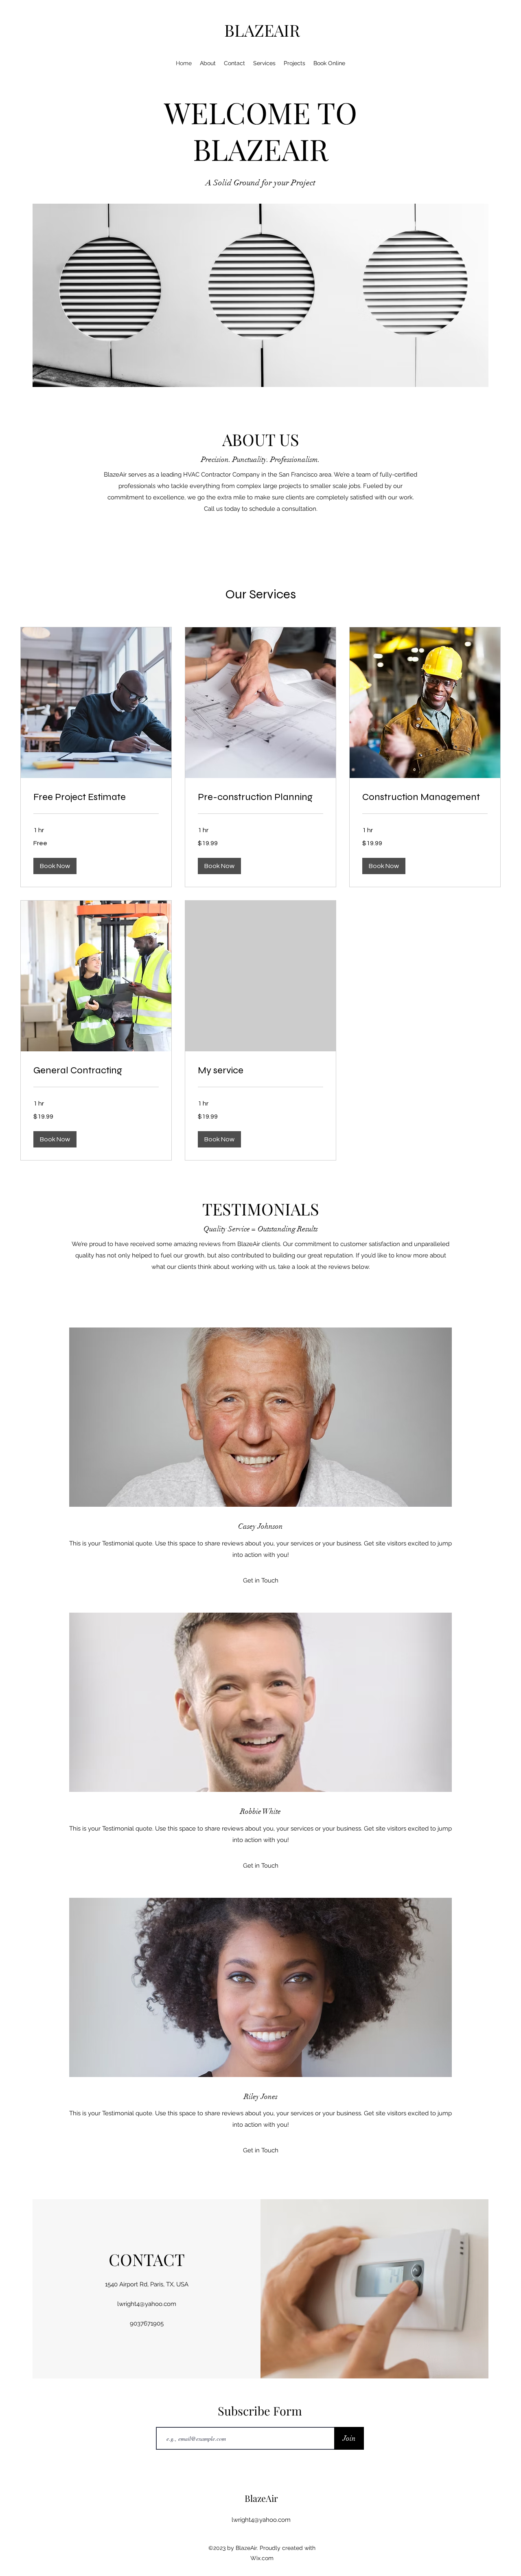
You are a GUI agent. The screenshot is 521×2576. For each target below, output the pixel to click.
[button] (55, 866)
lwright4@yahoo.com (147, 2304)
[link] (96, 797)
